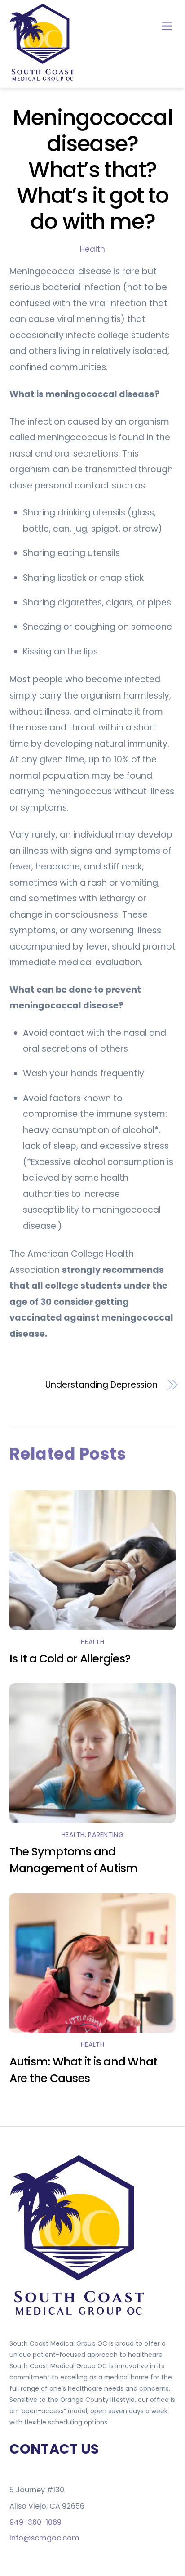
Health (92, 249)
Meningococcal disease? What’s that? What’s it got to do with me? (92, 169)
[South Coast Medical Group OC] (43, 79)
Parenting (106, 1835)
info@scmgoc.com (44, 2538)
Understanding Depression (101, 1385)
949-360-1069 (35, 2522)
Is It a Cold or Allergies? (70, 1659)
